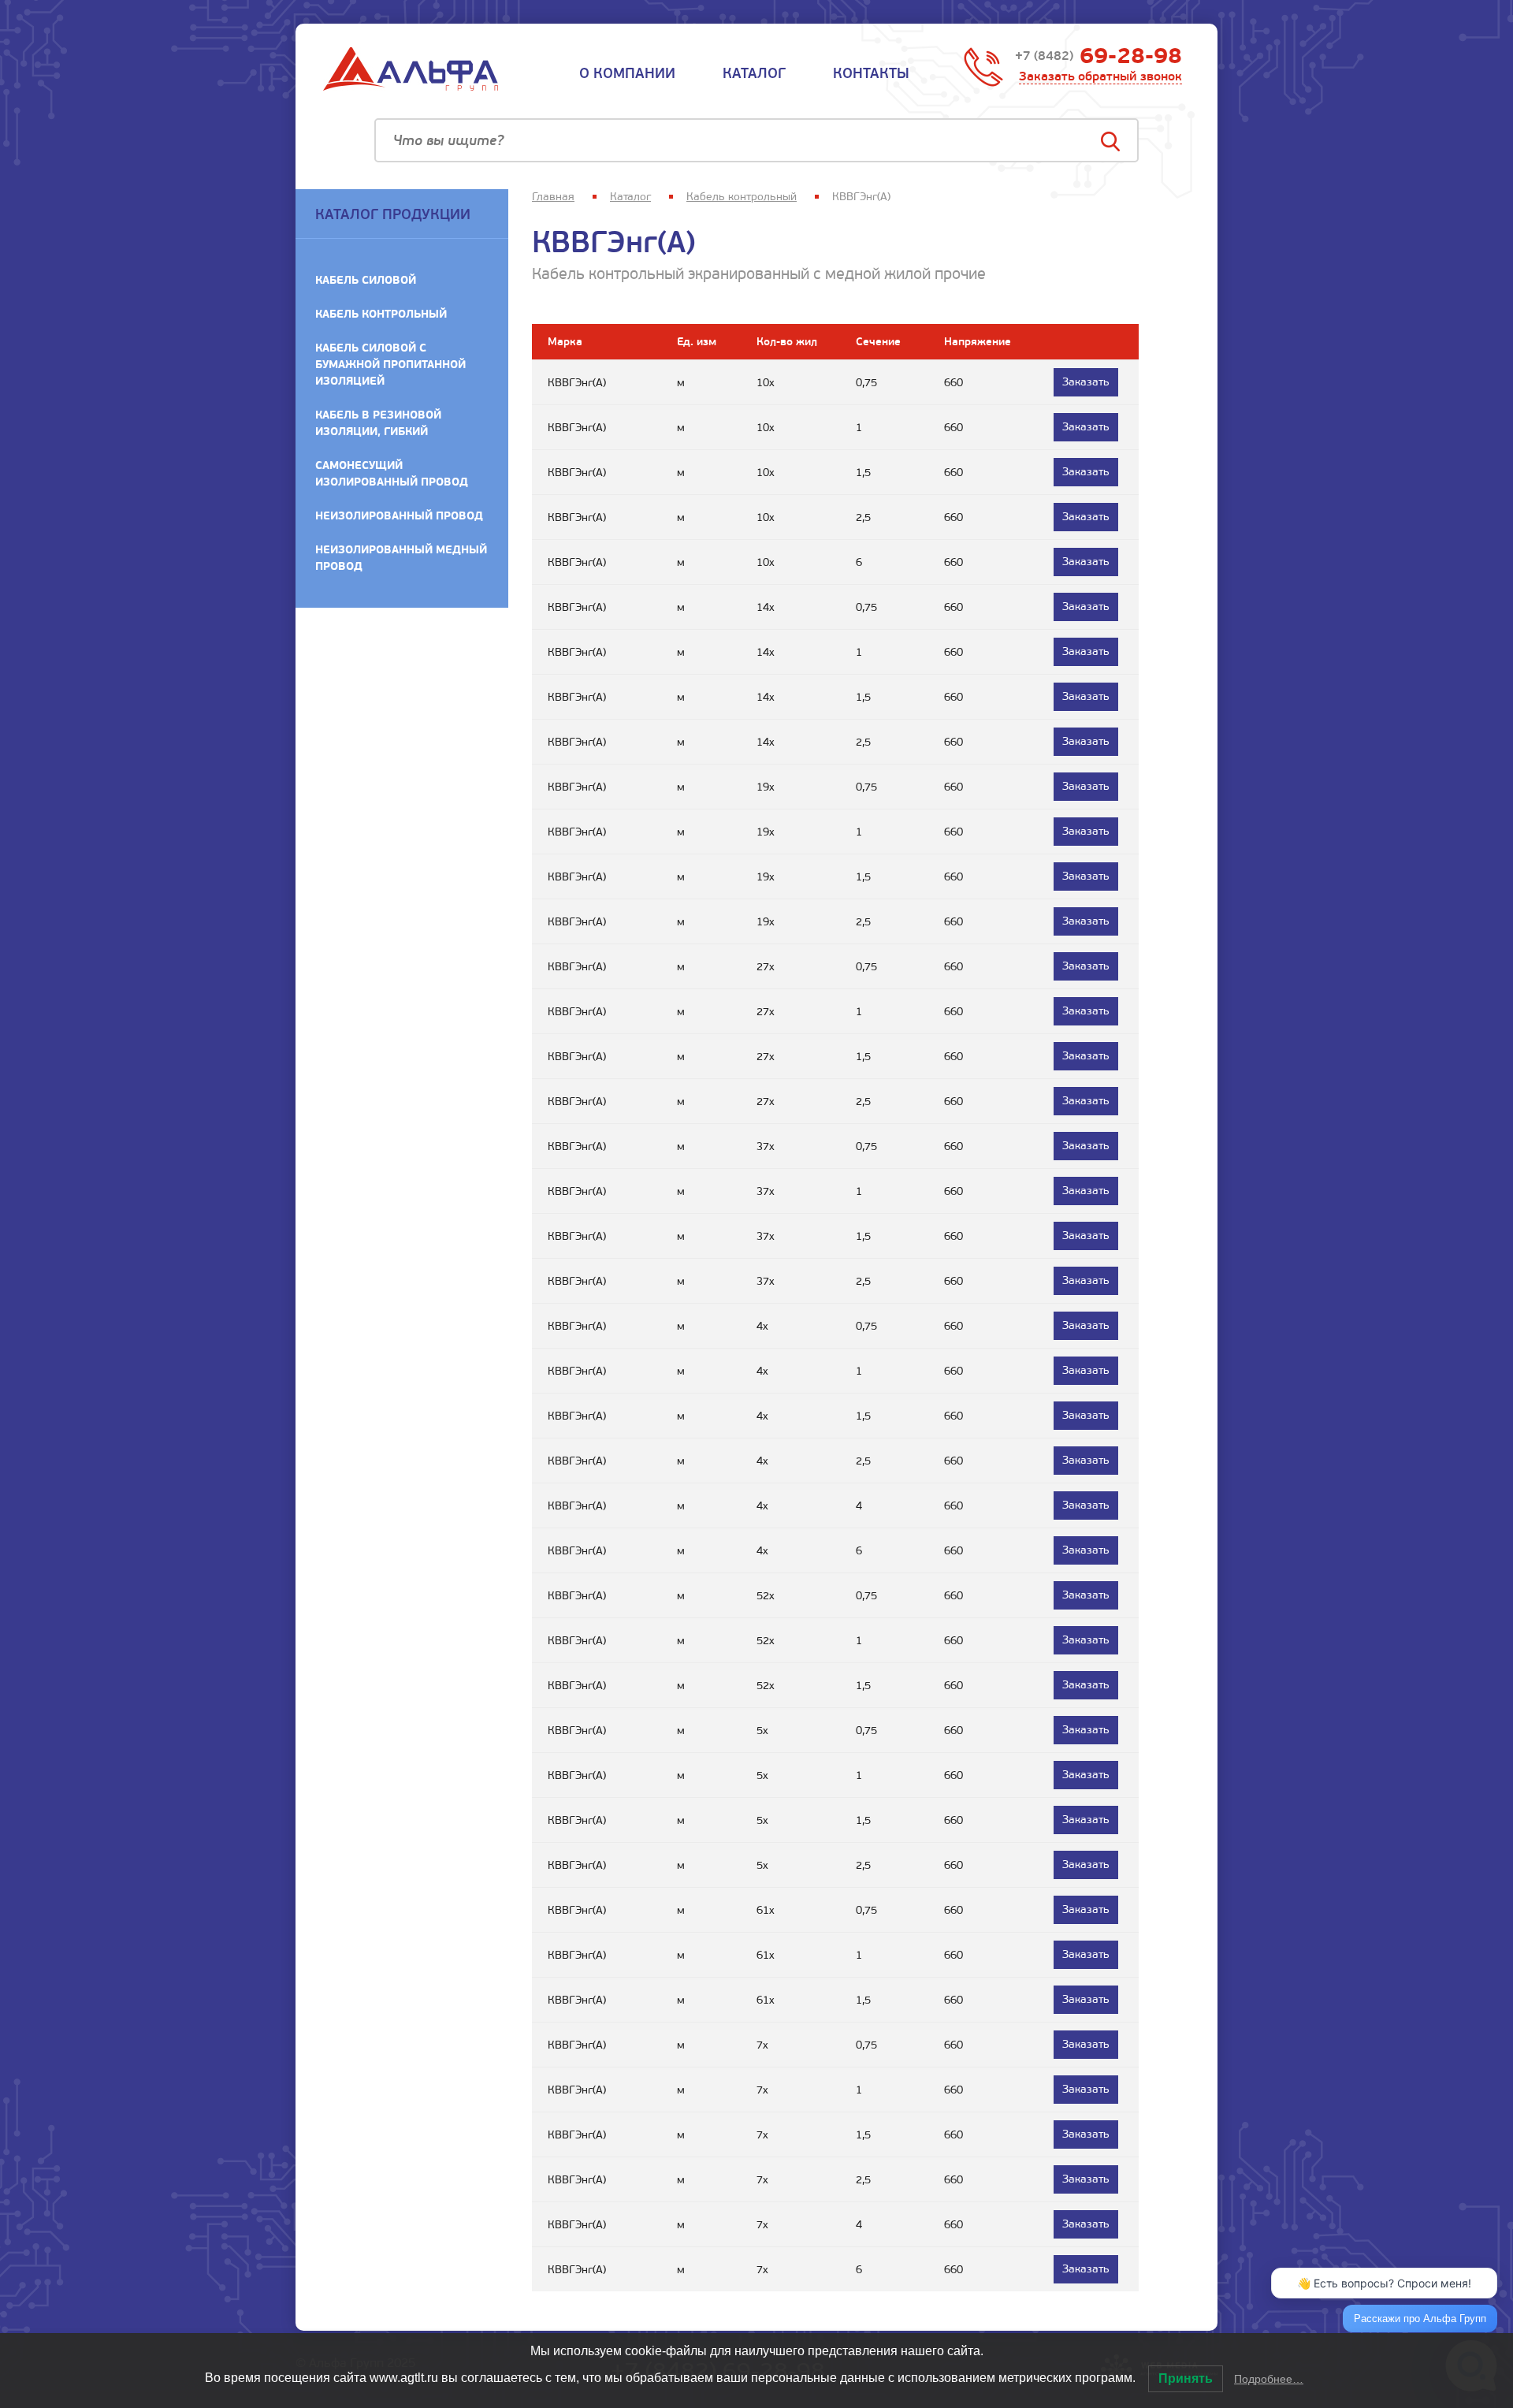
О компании (627, 73)
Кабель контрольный (381, 314)
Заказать (1086, 382)
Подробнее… (1269, 2379)
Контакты (871, 73)
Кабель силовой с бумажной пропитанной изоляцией (390, 364)
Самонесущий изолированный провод (392, 473)
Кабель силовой (366, 280)
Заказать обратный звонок (1100, 76)
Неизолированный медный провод (401, 558)
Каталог (754, 73)
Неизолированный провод (399, 515)
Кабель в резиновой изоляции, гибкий (378, 423)
